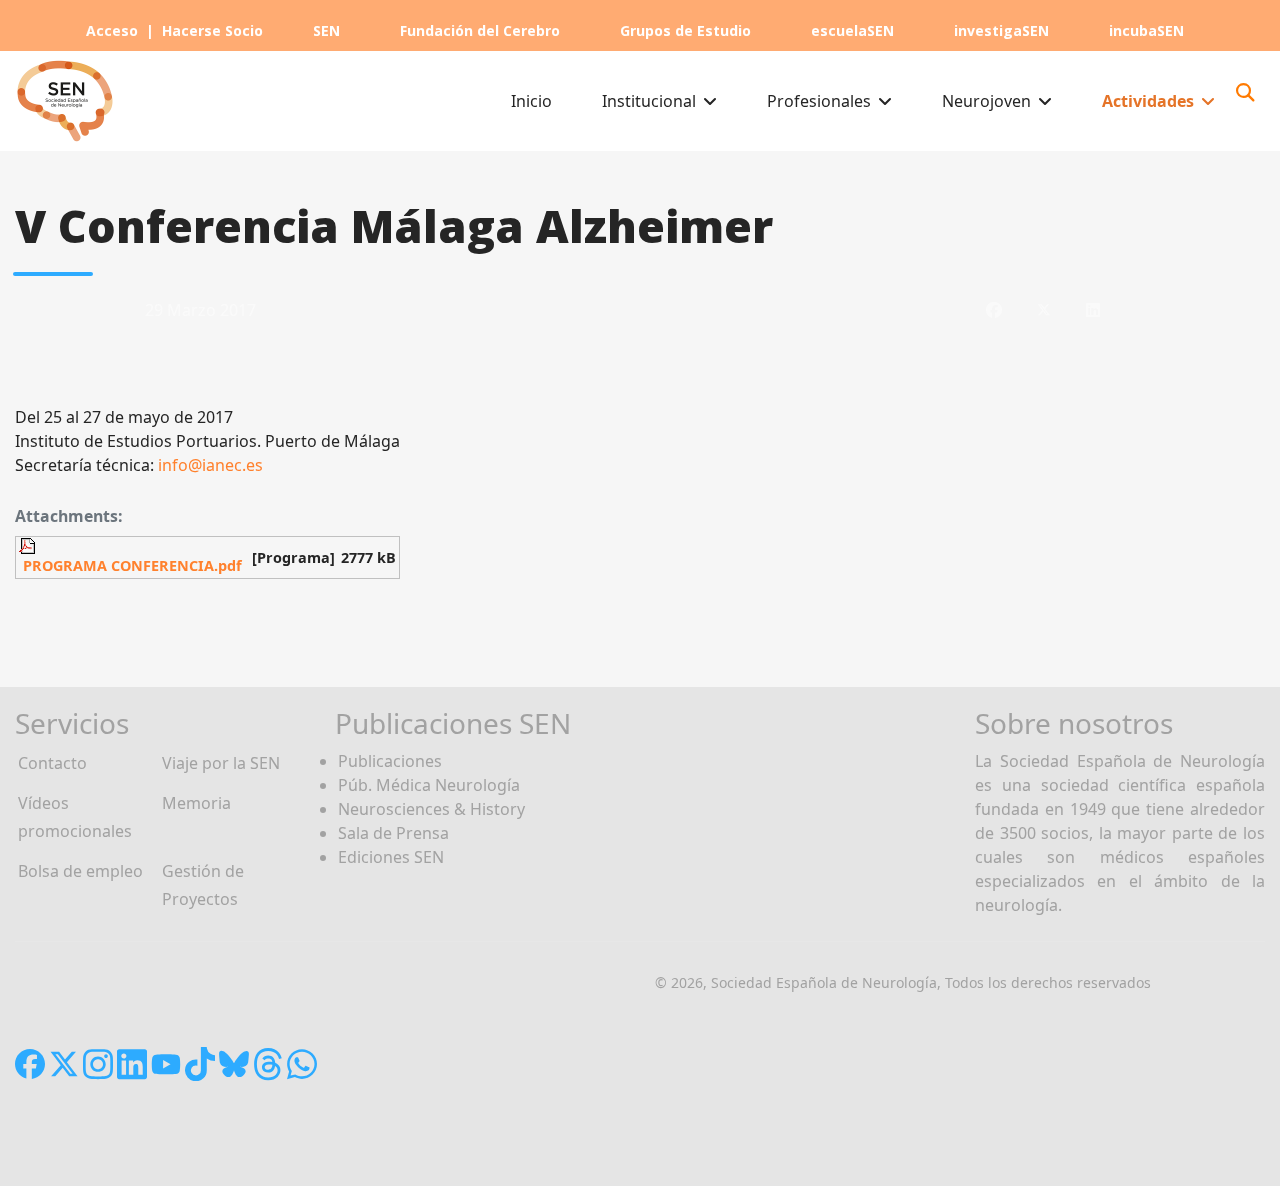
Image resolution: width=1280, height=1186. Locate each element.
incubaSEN (1146, 30)
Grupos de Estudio (685, 30)
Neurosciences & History (431, 809)
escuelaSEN (852, 30)
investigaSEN (1001, 30)
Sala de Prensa (393, 833)
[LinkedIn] (1093, 310)
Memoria (196, 803)
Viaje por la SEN (221, 763)
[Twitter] (1044, 310)
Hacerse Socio (212, 30)
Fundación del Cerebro (480, 30)
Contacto (52, 763)
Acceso (112, 30)
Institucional (649, 101)
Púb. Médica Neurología (429, 785)
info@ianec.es (210, 465)
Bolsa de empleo (80, 871)
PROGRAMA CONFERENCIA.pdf (130, 565)
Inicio (531, 101)
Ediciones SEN (391, 857)
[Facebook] (994, 310)
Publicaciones (390, 761)
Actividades (1148, 101)
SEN (326, 30)
